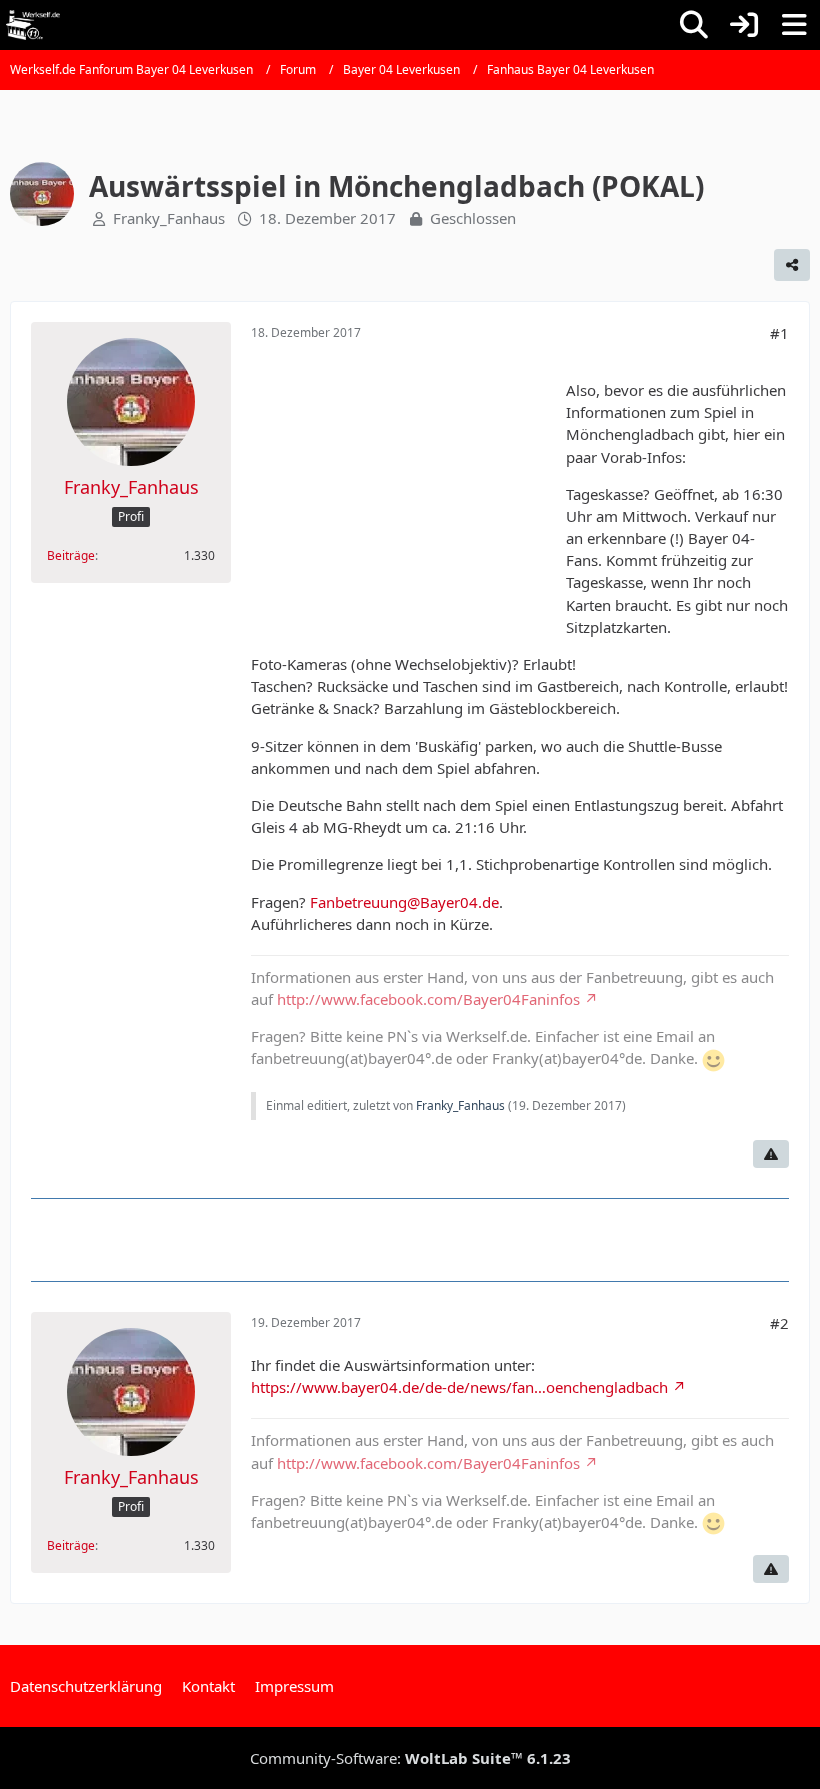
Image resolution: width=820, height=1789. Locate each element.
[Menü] (794, 25)
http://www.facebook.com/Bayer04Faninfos (428, 999)
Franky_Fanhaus (169, 218)
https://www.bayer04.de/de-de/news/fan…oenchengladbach (459, 1387)
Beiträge (71, 555)
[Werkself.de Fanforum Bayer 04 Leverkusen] (33, 25)
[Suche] (694, 25)
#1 (779, 333)
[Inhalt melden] (771, 1154)
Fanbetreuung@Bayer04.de (404, 902)
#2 (779, 1323)
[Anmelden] (744, 25)
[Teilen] (792, 265)
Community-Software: (410, 1758)
